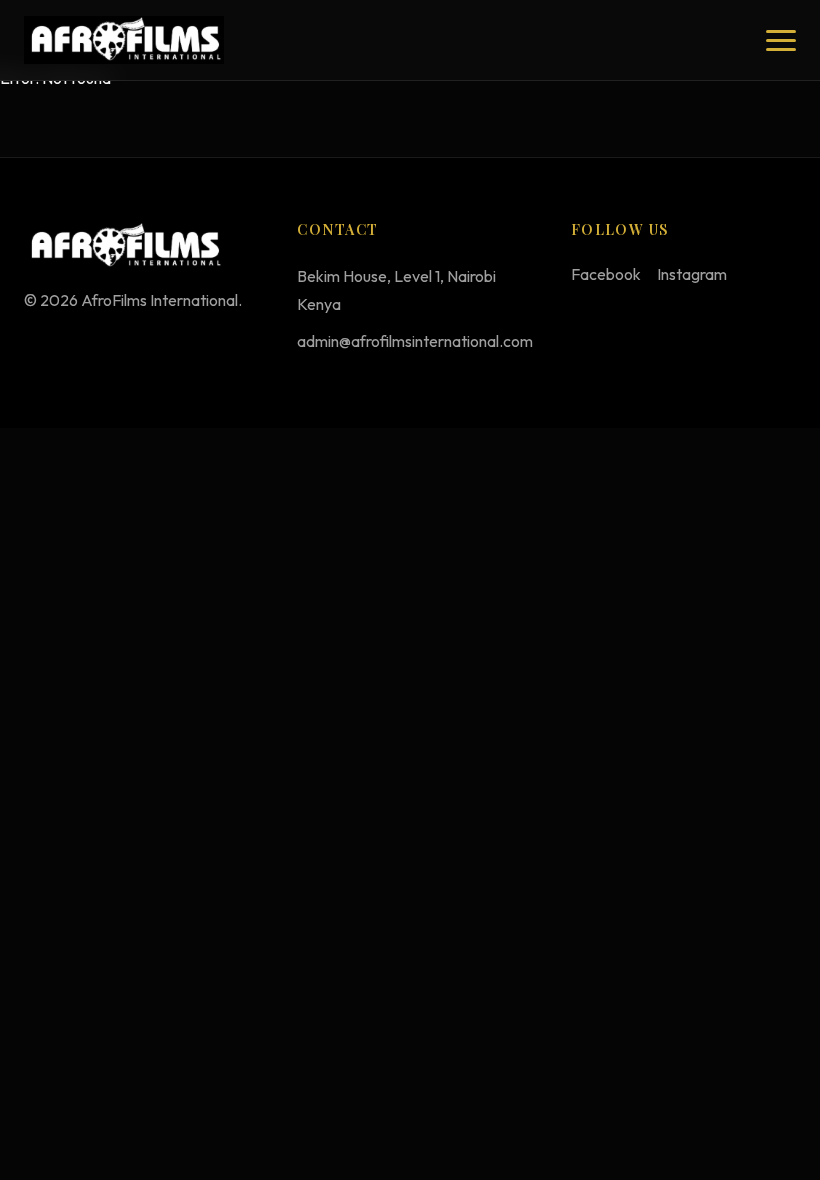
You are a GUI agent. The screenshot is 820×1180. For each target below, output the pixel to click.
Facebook (606, 274)
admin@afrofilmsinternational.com (415, 341)
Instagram (692, 274)
